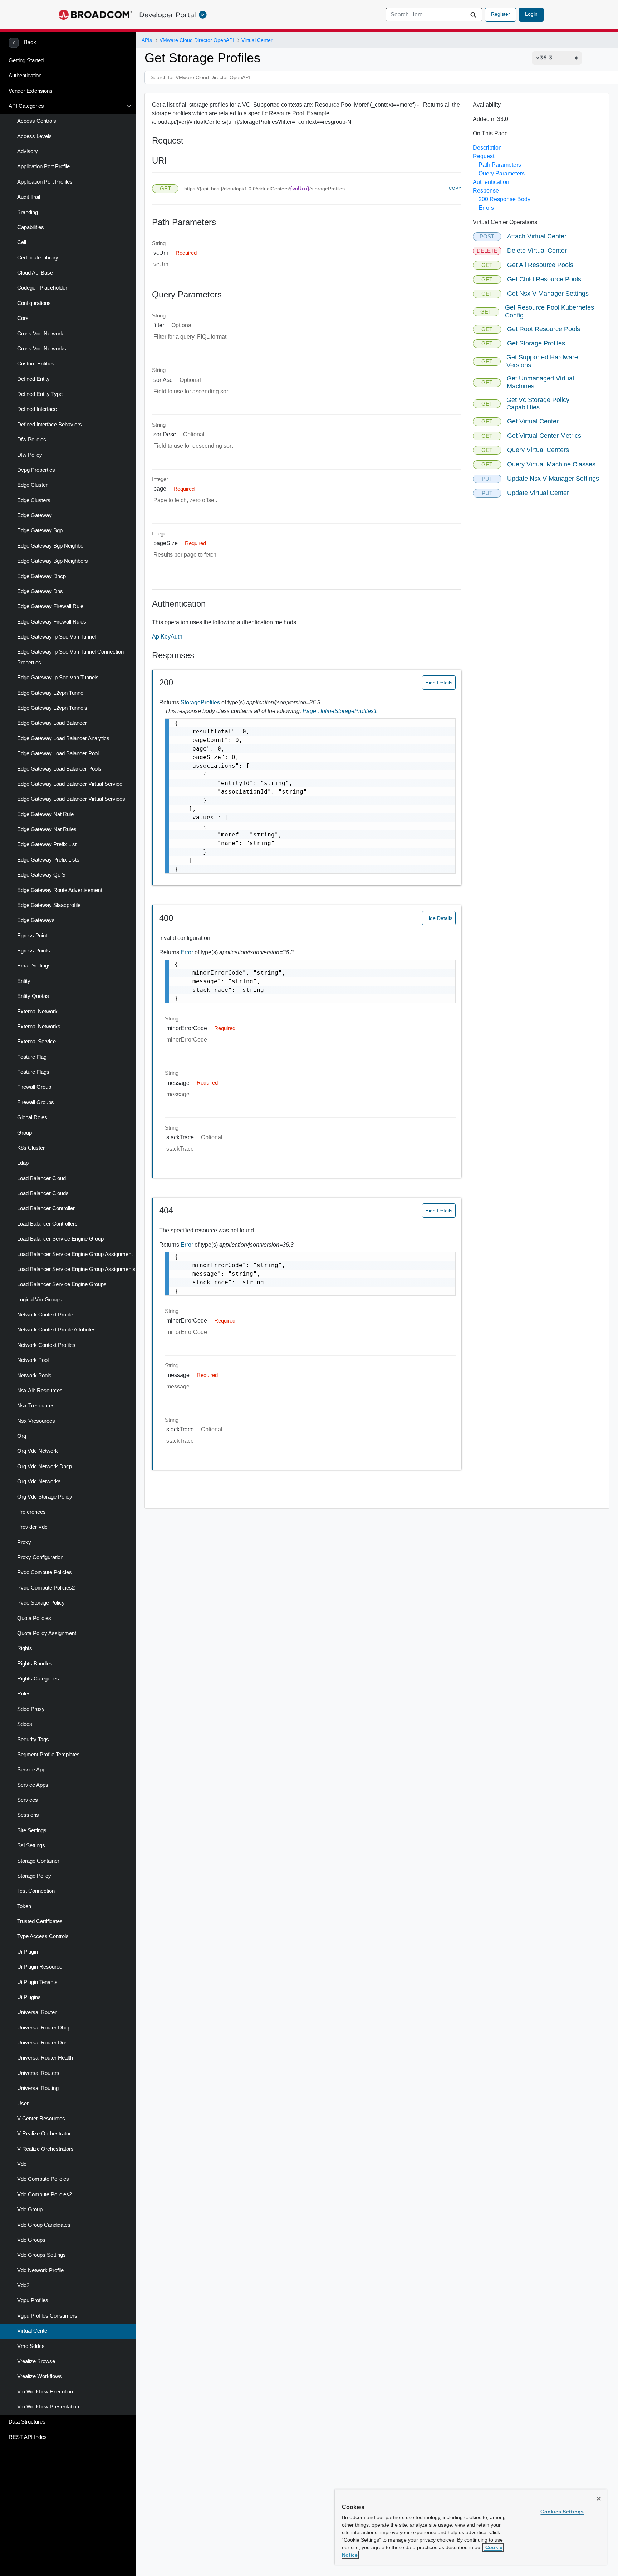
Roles (24, 1694)
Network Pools (34, 1376)
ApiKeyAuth (167, 637)
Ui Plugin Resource (40, 1967)
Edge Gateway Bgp (40, 530)
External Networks (39, 1027)
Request (484, 156)
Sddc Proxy (31, 1709)
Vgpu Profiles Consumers (47, 2316)
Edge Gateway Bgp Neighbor (51, 546)
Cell (22, 242)
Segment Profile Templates (48, 1755)
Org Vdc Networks (39, 1481)
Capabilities (31, 227)
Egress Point (32, 936)
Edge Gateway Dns (40, 591)
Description (487, 148)
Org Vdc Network (38, 1451)
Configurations (34, 303)
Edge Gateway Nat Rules (47, 829)
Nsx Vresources (36, 1421)
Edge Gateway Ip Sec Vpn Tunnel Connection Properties (70, 657)
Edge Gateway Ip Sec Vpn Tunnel (57, 637)
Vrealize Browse (36, 2361)
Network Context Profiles (46, 1345)
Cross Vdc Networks (42, 349)
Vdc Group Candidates (44, 2225)
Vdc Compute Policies (43, 2179)
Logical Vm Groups (40, 1300)
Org (22, 1436)
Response (486, 191)
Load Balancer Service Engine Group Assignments (76, 1269)
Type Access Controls (43, 1936)
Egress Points (34, 951)
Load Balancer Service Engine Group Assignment (75, 1254)
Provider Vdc (32, 1527)
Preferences (31, 1512)
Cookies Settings (562, 2512)
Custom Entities (36, 364)
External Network (37, 1012)
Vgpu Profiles (33, 2300)
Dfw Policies (32, 440)
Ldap (23, 1163)
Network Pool (33, 1360)
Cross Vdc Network (40, 334)
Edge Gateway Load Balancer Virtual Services (71, 799)
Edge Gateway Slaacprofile (49, 905)
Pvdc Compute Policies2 (46, 1588)
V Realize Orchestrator (44, 2134)
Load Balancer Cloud (41, 1178)
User (23, 2104)
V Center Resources (41, 2119)
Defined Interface (37, 409)
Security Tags (33, 1740)
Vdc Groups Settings (41, 2255)
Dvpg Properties (36, 470)
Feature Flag (32, 1057)
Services (28, 1800)
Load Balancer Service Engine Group (60, 1239)
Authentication (25, 76)
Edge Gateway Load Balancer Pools (59, 769)
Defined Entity (33, 379)
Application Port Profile (43, 166)
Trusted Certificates (40, 1921)
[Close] (599, 2499)
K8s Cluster (31, 1148)
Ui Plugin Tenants (37, 1982)
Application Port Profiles (45, 182)
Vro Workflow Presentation (48, 2407)
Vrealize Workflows (40, 2376)
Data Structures (27, 2422)
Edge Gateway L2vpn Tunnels (52, 708)
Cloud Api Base (35, 273)
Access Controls (37, 121)
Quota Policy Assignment (47, 1633)
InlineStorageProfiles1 (349, 711)
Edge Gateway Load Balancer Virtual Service (70, 784)
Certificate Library (38, 258)
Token (24, 1906)
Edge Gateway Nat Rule (45, 814)
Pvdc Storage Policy (41, 1603)
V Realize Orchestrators (45, 2149)
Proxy (24, 1542)
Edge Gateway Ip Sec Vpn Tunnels (58, 678)
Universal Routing (38, 2088)
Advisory (28, 151)
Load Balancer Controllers (47, 1224)
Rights (25, 1648)
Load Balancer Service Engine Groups (62, 1284)
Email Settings (34, 966)
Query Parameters (502, 173)
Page (312, 711)
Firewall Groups (36, 1102)
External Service (36, 1042)
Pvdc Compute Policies (45, 1572)
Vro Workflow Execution (45, 2392)
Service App (31, 1770)
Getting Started (26, 60)
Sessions (28, 1815)
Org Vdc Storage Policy (45, 1497)
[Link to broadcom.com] (95, 15)
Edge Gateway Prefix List (47, 844)
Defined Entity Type (40, 394)
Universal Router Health (45, 2058)
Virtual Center (33, 2331)
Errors (486, 208)
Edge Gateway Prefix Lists (48, 860)
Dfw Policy (30, 455)
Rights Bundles (35, 1664)
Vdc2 (23, 2285)
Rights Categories (38, 1679)
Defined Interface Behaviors (50, 425)
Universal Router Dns (42, 2043)
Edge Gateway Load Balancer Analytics (63, 738)
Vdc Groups (31, 2240)
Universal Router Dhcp (44, 2028)
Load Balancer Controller (46, 1208)
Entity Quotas (33, 996)
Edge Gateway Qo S (41, 875)
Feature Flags (33, 1072)
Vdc (22, 2164)
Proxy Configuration (40, 1557)
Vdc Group (30, 2209)
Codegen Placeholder (42, 288)
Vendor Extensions (31, 91)
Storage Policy (34, 1876)
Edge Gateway (35, 515)
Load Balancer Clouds (43, 1193)
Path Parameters (500, 165)
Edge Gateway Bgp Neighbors (53, 561)
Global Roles (32, 1117)
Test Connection (36, 1891)
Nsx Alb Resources (40, 1391)
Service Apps (33, 1785)
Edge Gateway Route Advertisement (60, 890)
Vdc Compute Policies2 (45, 2194)
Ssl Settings (31, 1845)
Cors (23, 318)
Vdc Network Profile (40, 2270)
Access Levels (35, 136)
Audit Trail (29, 197)
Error (188, 952)
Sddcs (25, 1724)
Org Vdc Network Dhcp (45, 1466)
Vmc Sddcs (31, 2346)
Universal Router (37, 2012)
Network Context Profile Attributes (57, 1330)
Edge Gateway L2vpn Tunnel (51, 693)
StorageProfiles (201, 702)
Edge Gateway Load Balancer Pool (58, 753)
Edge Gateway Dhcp (41, 576)
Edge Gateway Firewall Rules (52, 622)
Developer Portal (168, 15)
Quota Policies (34, 1618)
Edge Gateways (36, 920)
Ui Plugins (29, 1997)
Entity (24, 981)
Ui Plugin (28, 1952)
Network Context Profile (45, 1315)
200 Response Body (504, 199)
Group (24, 1133)
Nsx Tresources (36, 1406)
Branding (28, 212)
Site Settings (32, 1830)
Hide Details (439, 683)
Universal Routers (38, 2073)
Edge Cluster (32, 485)
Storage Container (38, 1861)
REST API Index (28, 2437)
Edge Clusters (34, 500)
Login (531, 14)
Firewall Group (34, 1087)
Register (501, 14)
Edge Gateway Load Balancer (52, 723)
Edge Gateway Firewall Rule (50, 606)
